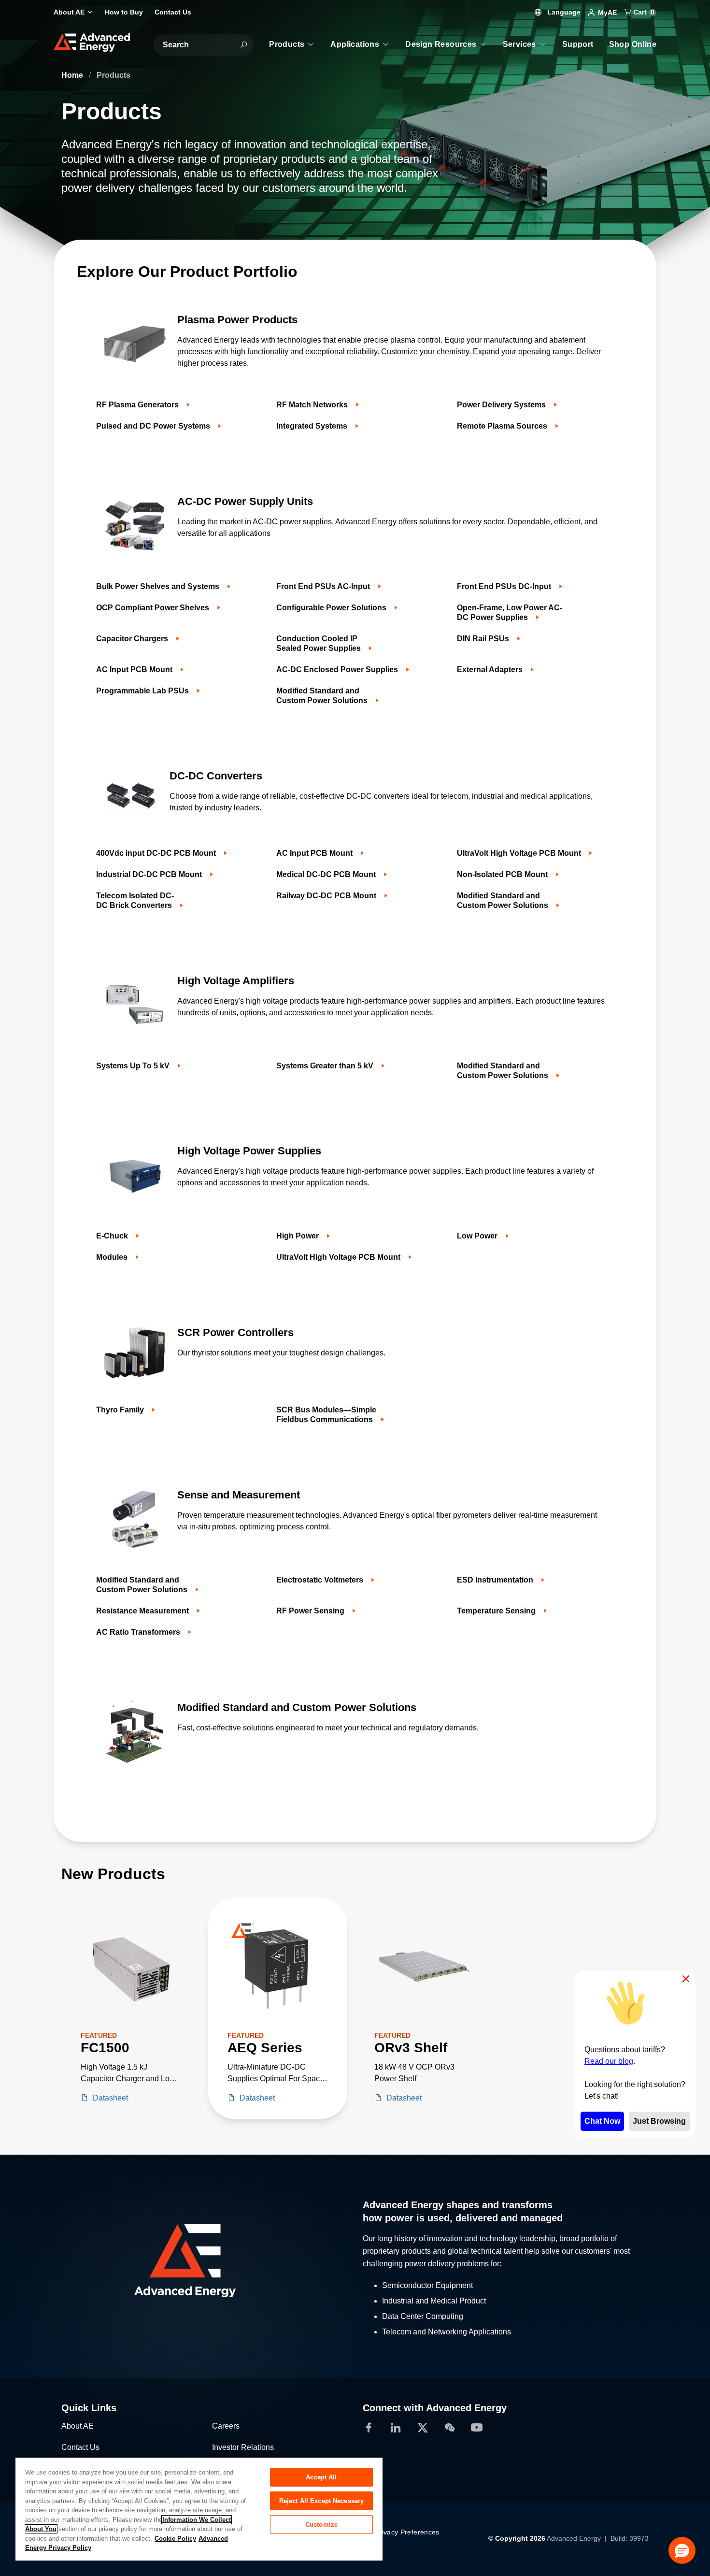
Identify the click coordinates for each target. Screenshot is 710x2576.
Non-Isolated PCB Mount (503, 874)
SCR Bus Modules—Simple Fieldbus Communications (326, 1415)
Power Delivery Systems (502, 405)
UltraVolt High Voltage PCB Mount (520, 853)
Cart (643, 12)
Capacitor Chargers (133, 639)
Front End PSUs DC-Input (505, 586)
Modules (113, 1257)
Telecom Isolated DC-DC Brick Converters (135, 900)
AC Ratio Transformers (139, 1632)
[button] (682, 2550)
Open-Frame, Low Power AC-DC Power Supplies (510, 612)
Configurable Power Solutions (332, 608)
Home (73, 75)
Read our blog (609, 2061)
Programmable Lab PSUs (143, 691)
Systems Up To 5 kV (134, 1066)
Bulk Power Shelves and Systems (159, 586)
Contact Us (80, 2447)
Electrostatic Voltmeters (321, 1580)
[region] (199, 2509)
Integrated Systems (313, 426)
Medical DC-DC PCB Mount (327, 874)
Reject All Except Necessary (322, 2501)
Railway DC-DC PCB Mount (327, 896)
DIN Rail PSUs (484, 639)
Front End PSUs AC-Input (324, 586)
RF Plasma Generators (138, 405)
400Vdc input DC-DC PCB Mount (157, 853)
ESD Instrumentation (496, 1580)
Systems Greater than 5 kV (326, 1066)
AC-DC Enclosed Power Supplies (338, 669)
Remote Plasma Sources (503, 426)
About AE (78, 2426)
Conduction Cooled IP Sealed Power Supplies (319, 643)
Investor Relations (243, 2447)
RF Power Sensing (311, 1611)
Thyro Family (121, 1410)
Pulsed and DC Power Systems (154, 426)
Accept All (321, 2477)
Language (563, 12)
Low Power (478, 1236)
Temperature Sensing (497, 1611)
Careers (226, 2426)
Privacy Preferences (407, 2532)
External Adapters (491, 669)
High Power (298, 1236)
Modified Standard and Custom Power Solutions (323, 696)
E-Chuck (113, 1236)
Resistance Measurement (143, 1611)
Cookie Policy (175, 2539)
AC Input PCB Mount (135, 669)
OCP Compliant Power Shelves (154, 608)
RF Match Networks (313, 405)
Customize (321, 2525)
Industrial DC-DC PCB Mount (150, 874)
